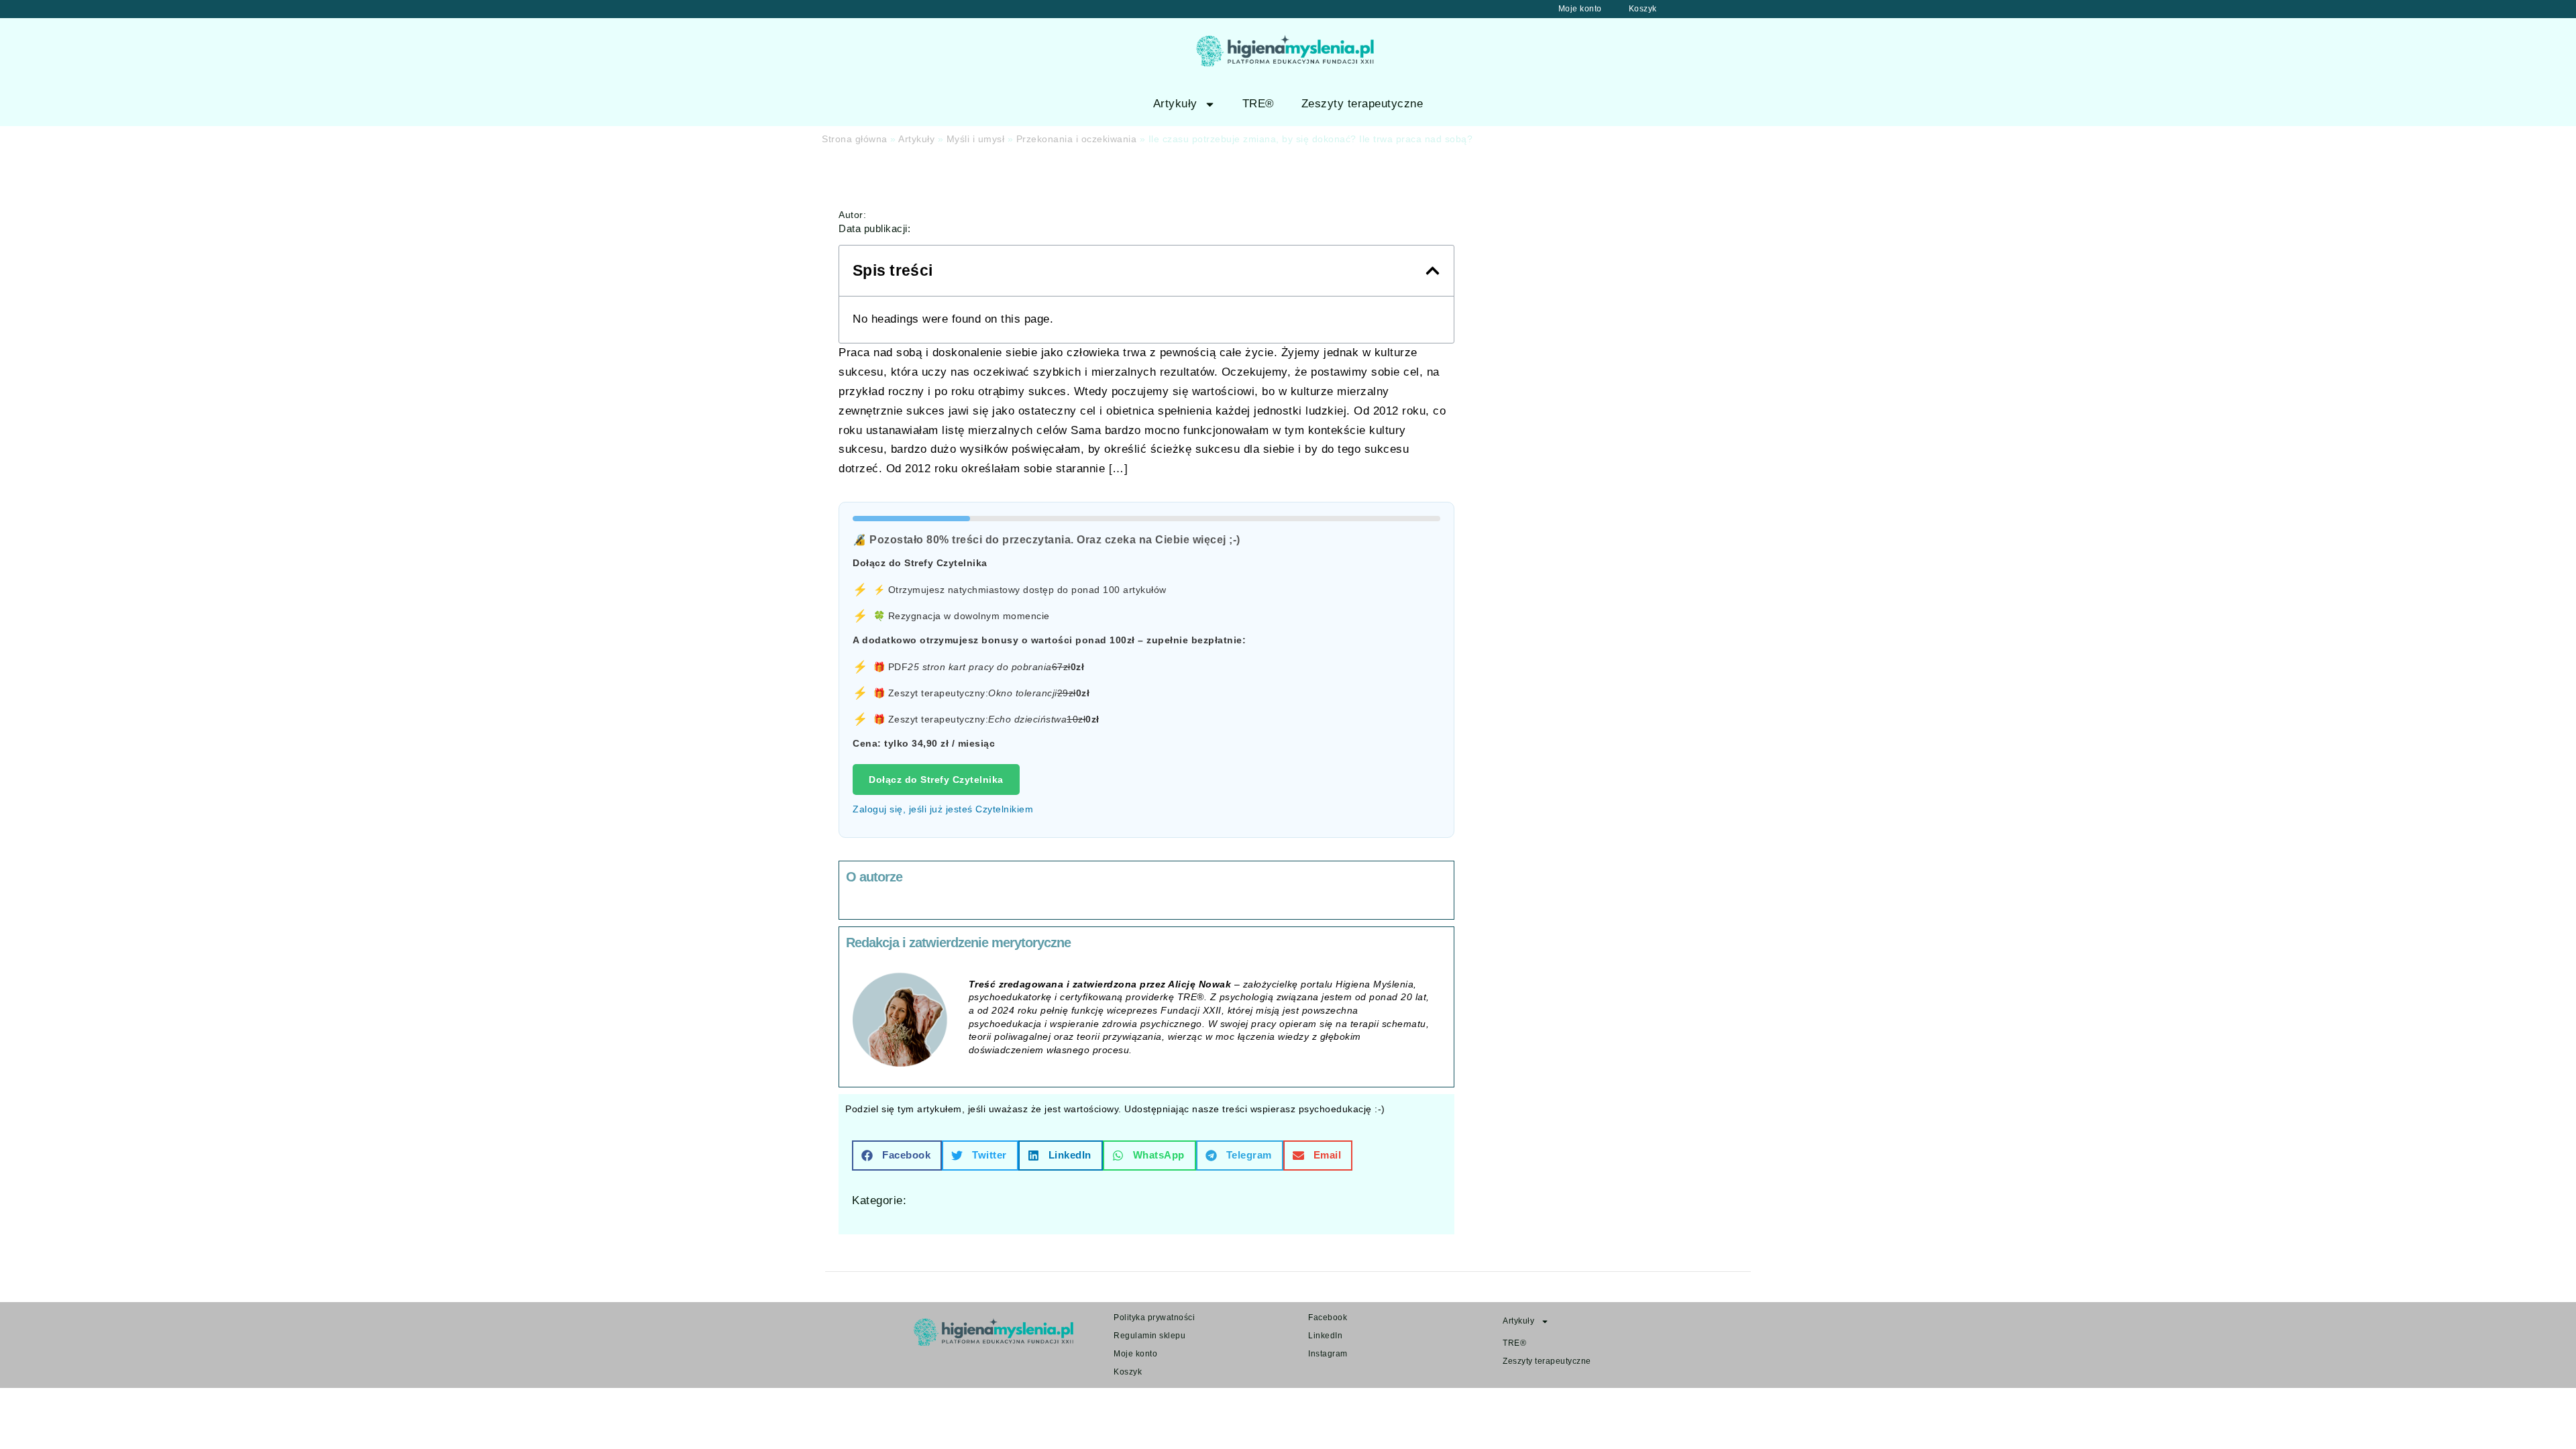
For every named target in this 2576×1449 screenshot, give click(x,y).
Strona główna (855, 139)
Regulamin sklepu (1149, 1336)
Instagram (1328, 1354)
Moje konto (1580, 9)
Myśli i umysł (976, 139)
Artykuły (1175, 104)
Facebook (1328, 1318)
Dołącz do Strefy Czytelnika (936, 780)
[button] (1433, 271)
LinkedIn (1325, 1336)
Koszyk (1643, 9)
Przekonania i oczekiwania (1077, 139)
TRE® (1258, 104)
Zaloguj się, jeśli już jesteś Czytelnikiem (943, 809)
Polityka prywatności (1154, 1318)
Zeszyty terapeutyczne (1362, 104)
